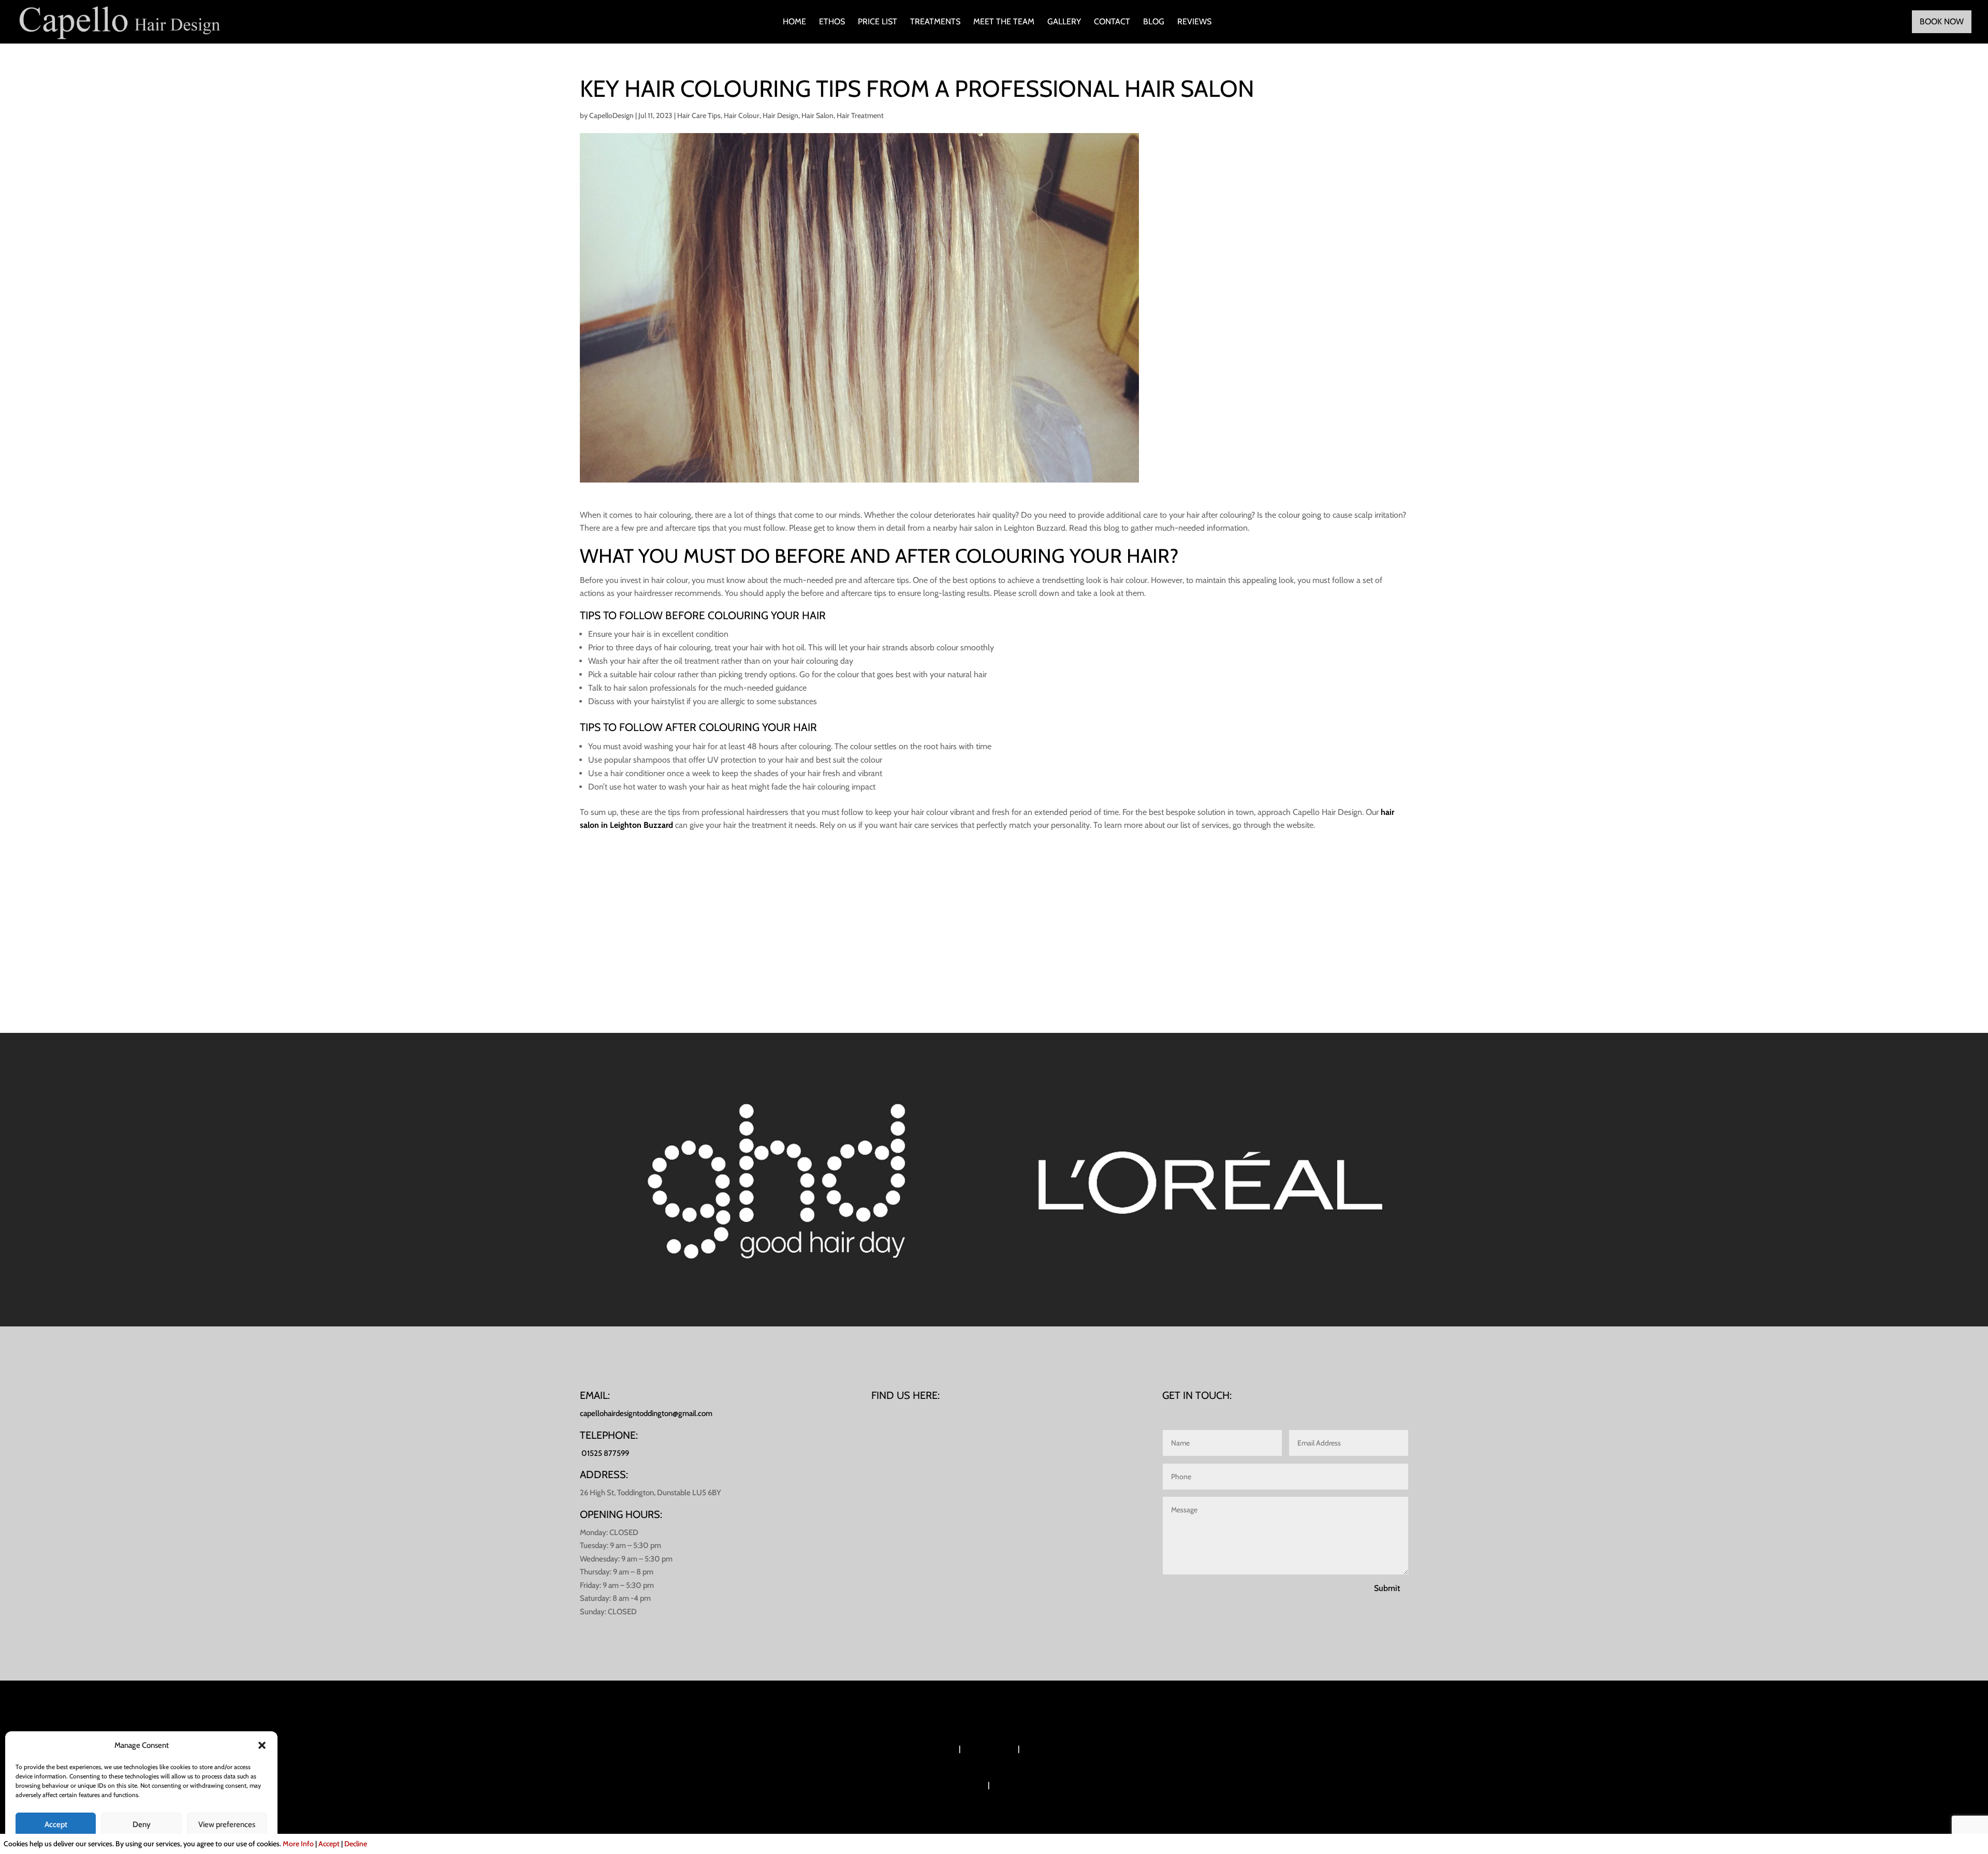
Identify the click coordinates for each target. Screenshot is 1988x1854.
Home (794, 22)
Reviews (1194, 22)
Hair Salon (817, 115)
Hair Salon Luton (989, 1749)
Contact (1112, 22)
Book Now (1942, 21)
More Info (298, 1844)
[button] (262, 1745)
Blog (1154, 22)
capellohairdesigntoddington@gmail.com (646, 1413)
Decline (356, 1844)
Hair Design (780, 115)
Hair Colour (742, 115)
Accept (56, 1824)
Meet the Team (1004, 22)
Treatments (935, 22)
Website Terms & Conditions (1036, 1785)
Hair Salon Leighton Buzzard (1067, 1749)
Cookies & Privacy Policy (947, 1785)
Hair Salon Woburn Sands (916, 1749)
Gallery (1064, 22)
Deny (142, 1824)
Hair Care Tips (699, 115)
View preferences (227, 1824)
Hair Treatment (860, 115)
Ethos (832, 22)
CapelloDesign (611, 115)
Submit (1387, 1588)
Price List (878, 22)
